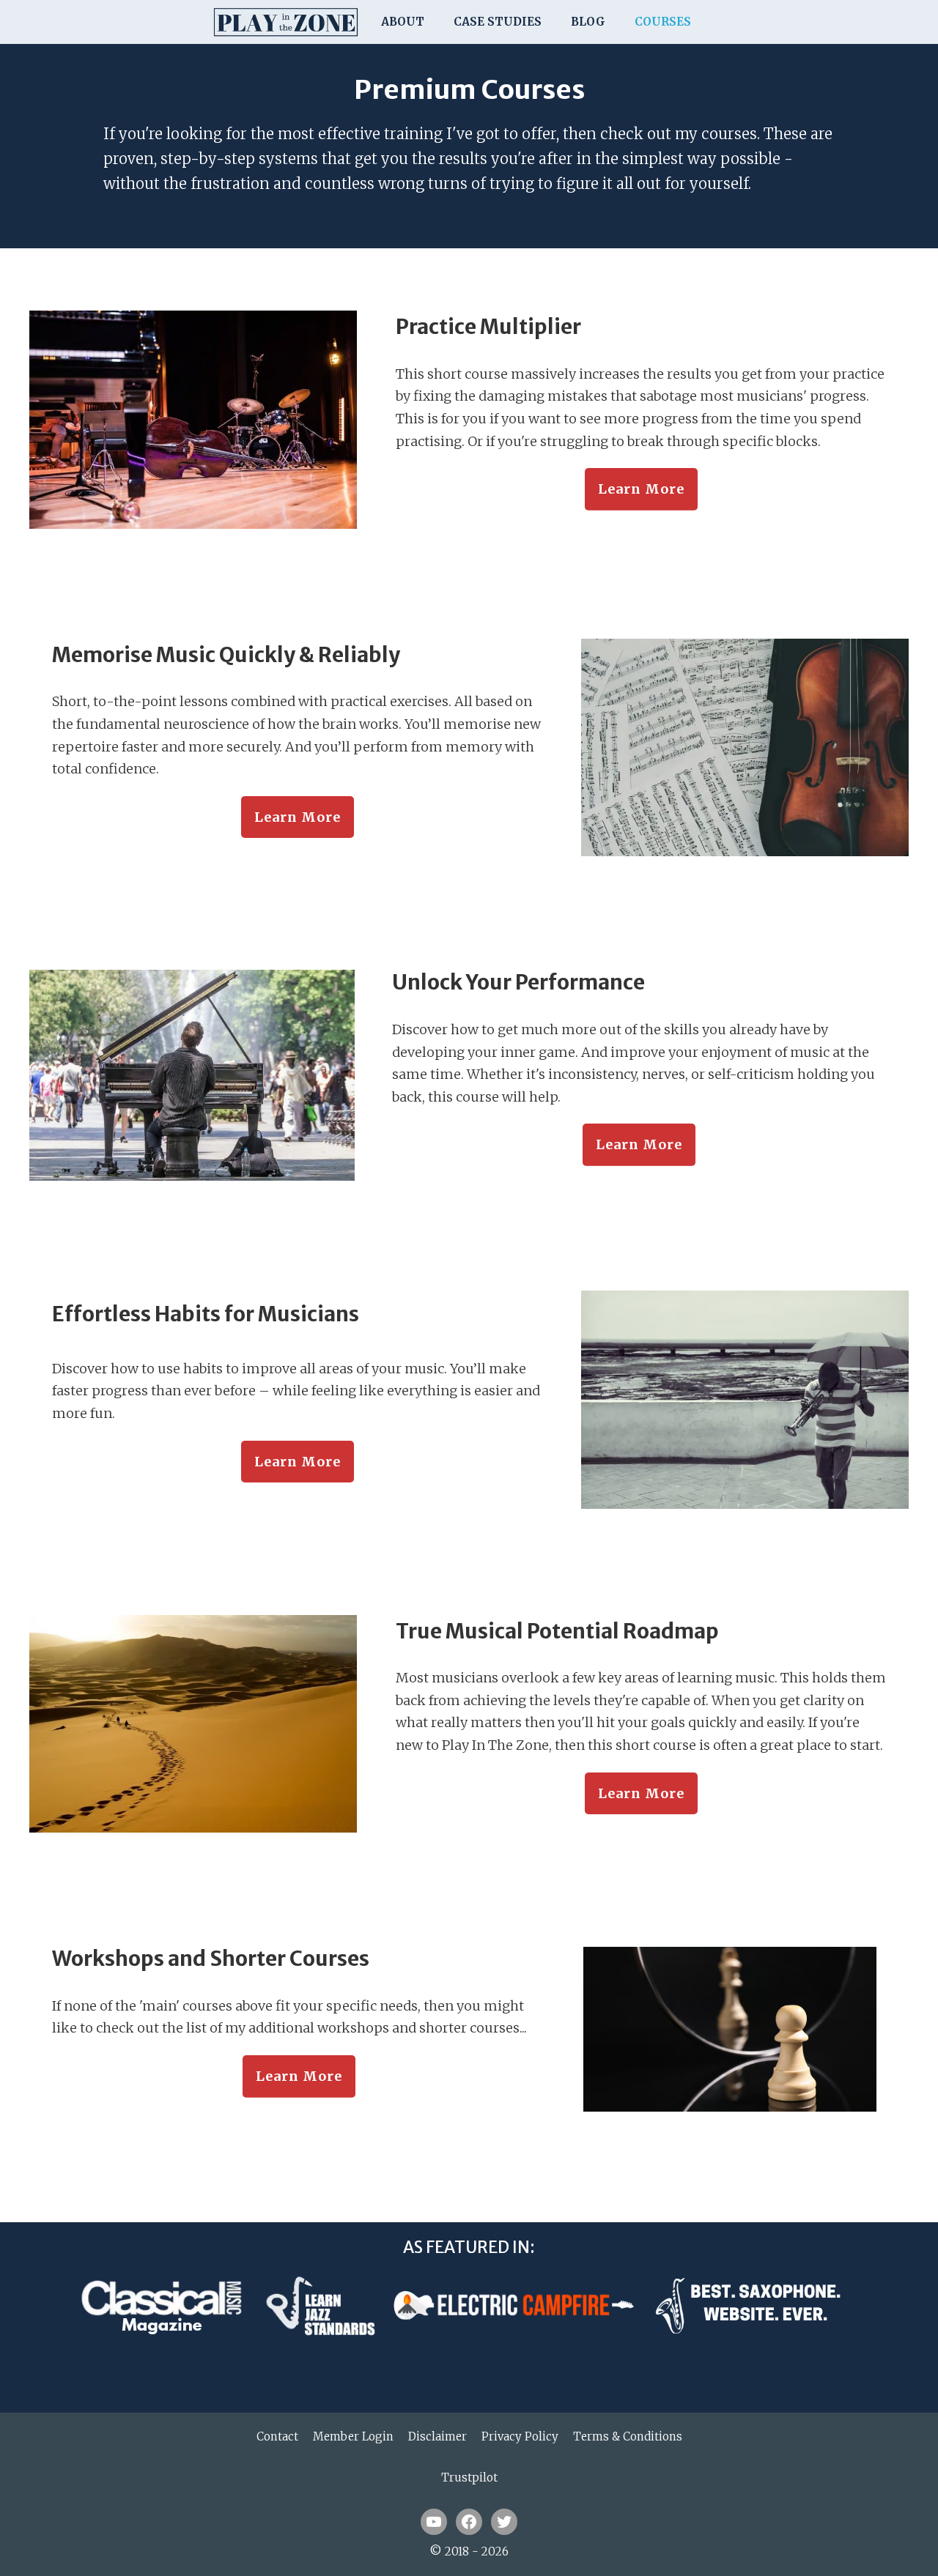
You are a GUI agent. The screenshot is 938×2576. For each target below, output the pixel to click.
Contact (277, 2436)
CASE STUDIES (498, 22)
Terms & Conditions (628, 2436)
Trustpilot (469, 2477)
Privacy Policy (520, 2436)
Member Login (353, 2436)
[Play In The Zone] (286, 22)
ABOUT (403, 22)
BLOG (588, 22)
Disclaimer (437, 2436)
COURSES (663, 22)
